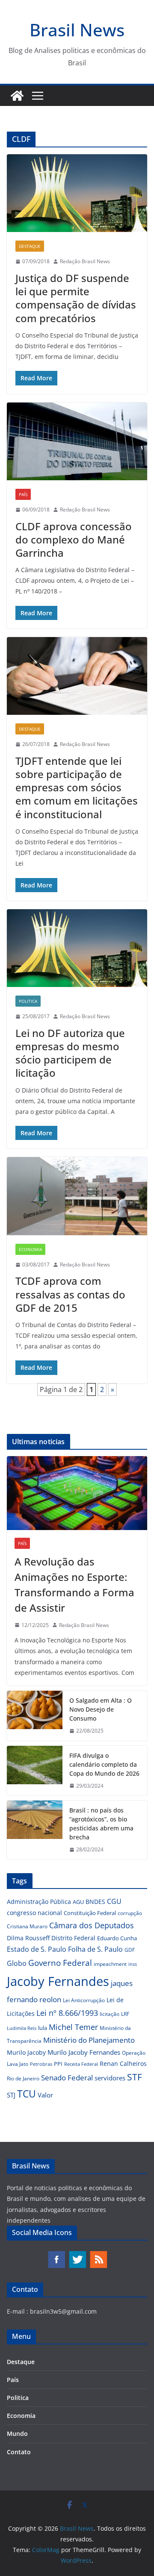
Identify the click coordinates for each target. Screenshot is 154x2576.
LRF (125, 2014)
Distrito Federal (73, 1938)
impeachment (110, 1964)
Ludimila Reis (22, 2028)
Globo (17, 1963)
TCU (27, 2094)
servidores (110, 2078)
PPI (58, 2064)
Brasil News (77, 30)
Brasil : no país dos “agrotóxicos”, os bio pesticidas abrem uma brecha (101, 1824)
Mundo (17, 2434)
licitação (110, 2014)
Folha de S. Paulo (95, 1949)
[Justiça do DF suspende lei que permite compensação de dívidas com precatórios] (77, 193)
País (23, 494)
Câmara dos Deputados (92, 1925)
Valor (45, 2095)
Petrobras (41, 2064)
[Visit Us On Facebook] (56, 2254)
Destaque (30, 246)
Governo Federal (60, 1963)
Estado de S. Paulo (37, 1949)
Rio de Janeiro (23, 2078)
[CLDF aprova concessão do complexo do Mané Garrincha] (77, 441)
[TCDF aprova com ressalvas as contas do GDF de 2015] (77, 1196)
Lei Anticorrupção (84, 2000)
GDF (130, 1950)
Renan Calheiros (123, 2063)
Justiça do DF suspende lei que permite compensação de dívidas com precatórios (76, 298)
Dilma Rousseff (28, 1938)
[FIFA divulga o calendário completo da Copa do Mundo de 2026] (35, 1771)
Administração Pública (39, 1902)
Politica (28, 1001)
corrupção (130, 1913)
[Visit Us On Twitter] (77, 2254)
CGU (114, 1901)
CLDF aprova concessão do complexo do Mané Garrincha (74, 539)
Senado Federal (67, 2078)
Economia (30, 1249)
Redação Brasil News (85, 261)
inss (133, 1964)
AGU (78, 1902)
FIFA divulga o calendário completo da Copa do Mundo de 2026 (104, 1764)
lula (43, 2028)
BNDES (95, 1902)
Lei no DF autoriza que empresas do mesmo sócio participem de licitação (70, 1053)
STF (135, 2077)
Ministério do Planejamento (89, 2040)
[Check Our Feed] (98, 2254)
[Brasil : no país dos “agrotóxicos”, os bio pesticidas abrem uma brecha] (35, 1830)
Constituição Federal (90, 1913)
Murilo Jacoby (26, 2052)
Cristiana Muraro (27, 1926)
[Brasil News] (17, 96)
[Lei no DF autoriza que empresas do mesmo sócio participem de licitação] (77, 948)
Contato (19, 2452)
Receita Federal (81, 2064)
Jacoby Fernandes (58, 1981)
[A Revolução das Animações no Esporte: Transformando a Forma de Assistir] (77, 1493)
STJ (11, 2095)
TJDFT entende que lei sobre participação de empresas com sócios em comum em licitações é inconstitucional (77, 787)
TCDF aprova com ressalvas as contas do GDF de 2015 (70, 1294)
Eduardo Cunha (117, 1938)
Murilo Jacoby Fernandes (84, 2052)
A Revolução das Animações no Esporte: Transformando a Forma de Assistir (74, 1585)
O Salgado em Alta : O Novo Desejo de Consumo (101, 1709)
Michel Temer (73, 2027)
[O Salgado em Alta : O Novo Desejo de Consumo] (35, 1716)
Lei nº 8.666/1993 (67, 2013)
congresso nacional (34, 1913)
